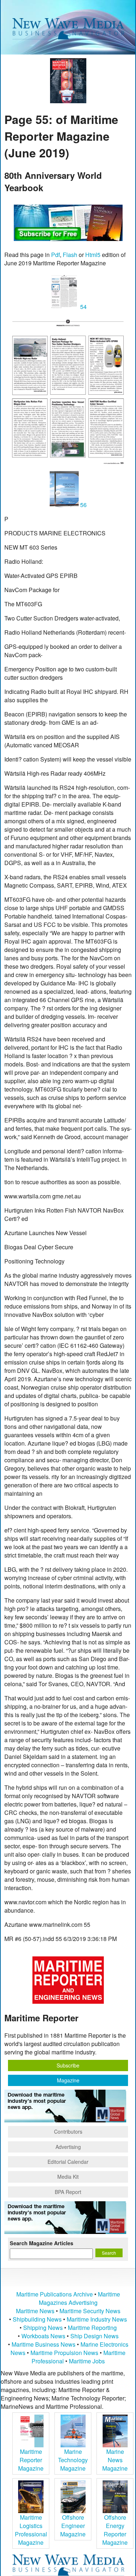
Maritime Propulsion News (64, 2353)
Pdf (55, 255)
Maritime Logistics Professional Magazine (31, 2530)
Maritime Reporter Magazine (31, 2460)
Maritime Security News (90, 2311)
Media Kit (68, 2177)
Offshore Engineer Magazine (73, 2526)
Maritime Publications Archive (55, 2294)
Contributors (68, 2131)
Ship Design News (94, 2336)
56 (83, 505)
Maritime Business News (44, 2344)
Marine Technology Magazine (73, 2460)
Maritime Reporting (92, 2328)
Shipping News (43, 2328)
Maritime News (35, 2311)
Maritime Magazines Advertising (79, 2298)
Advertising (68, 2147)
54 (83, 307)
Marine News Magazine (115, 2460)
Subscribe (68, 2065)
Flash (70, 255)
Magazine (68, 2080)
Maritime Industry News (97, 2319)
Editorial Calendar (68, 2162)
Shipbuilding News (37, 2319)
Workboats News (43, 2336)
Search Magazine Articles (42, 2243)
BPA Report (68, 2192)
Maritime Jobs (87, 2361)
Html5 (93, 255)
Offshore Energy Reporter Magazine (115, 2530)
